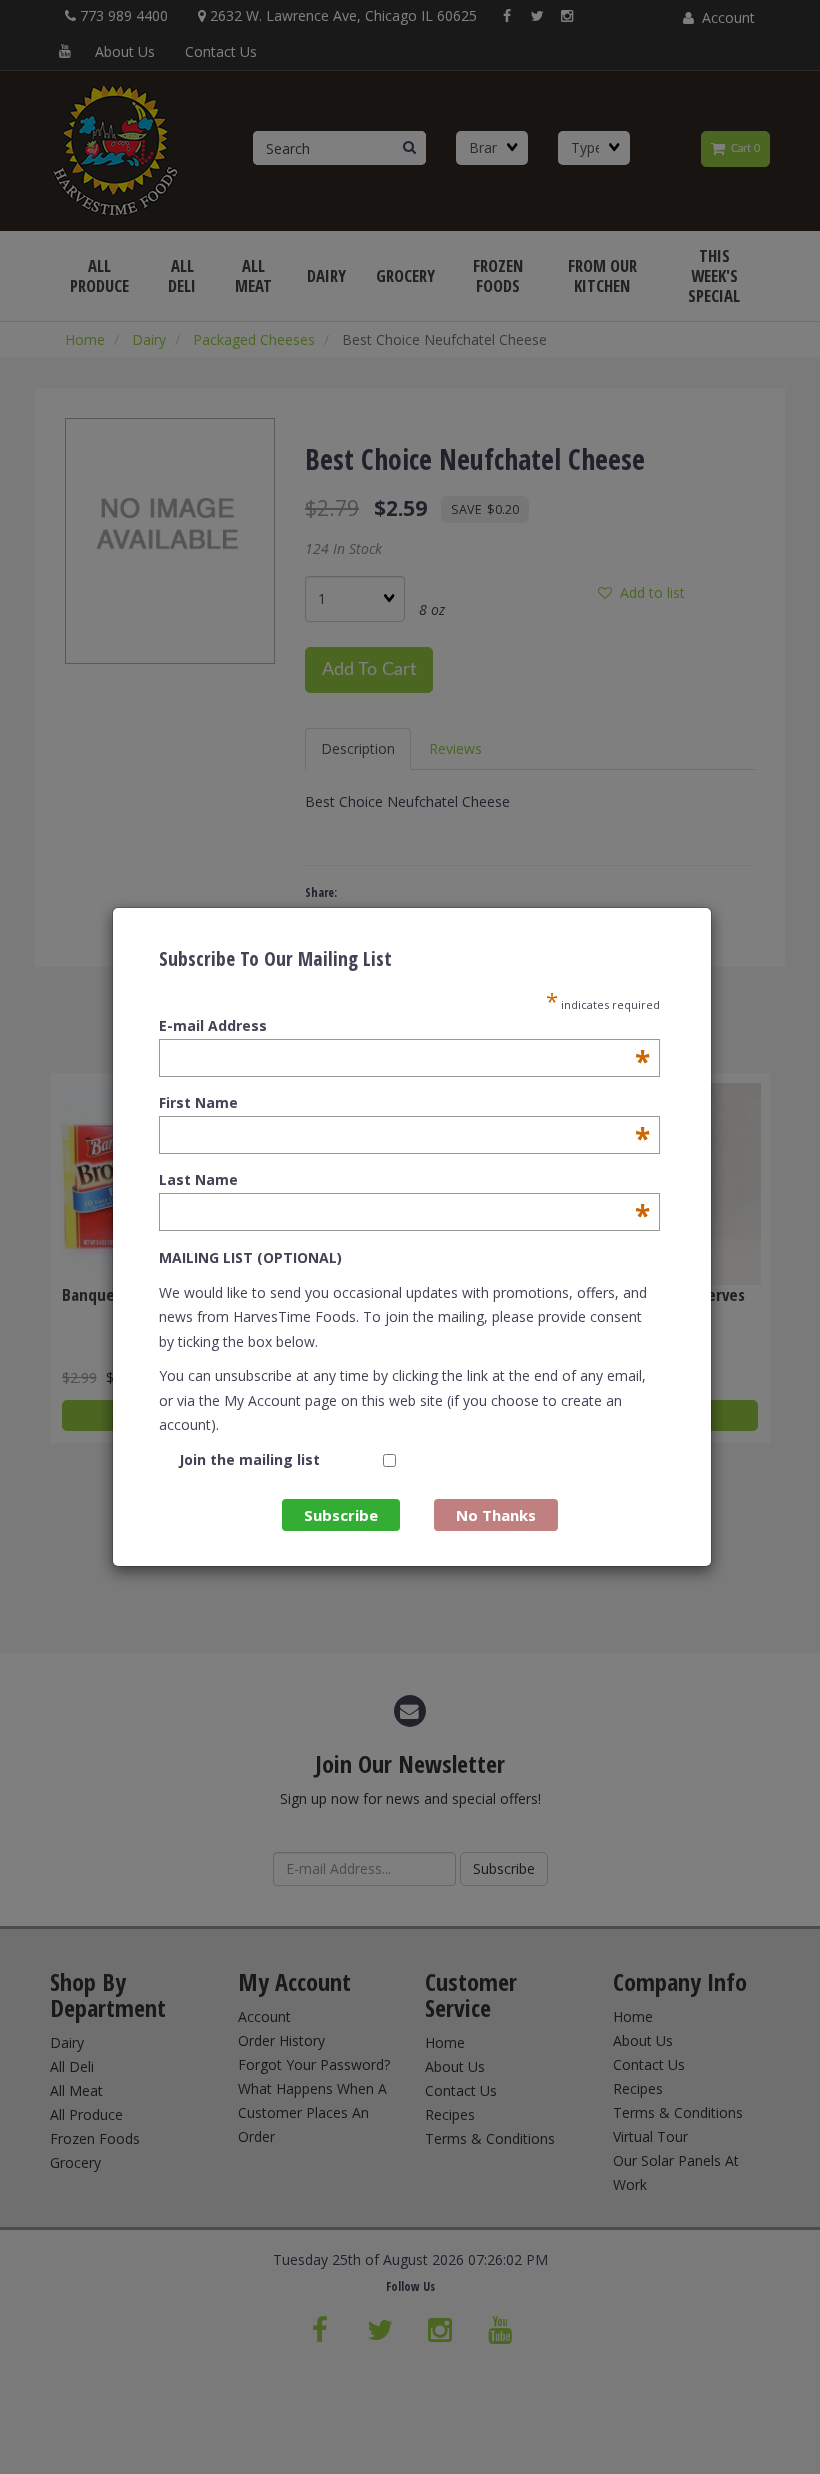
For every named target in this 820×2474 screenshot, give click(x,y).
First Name (404, 1103)
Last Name (404, 1180)
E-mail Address (404, 1026)
